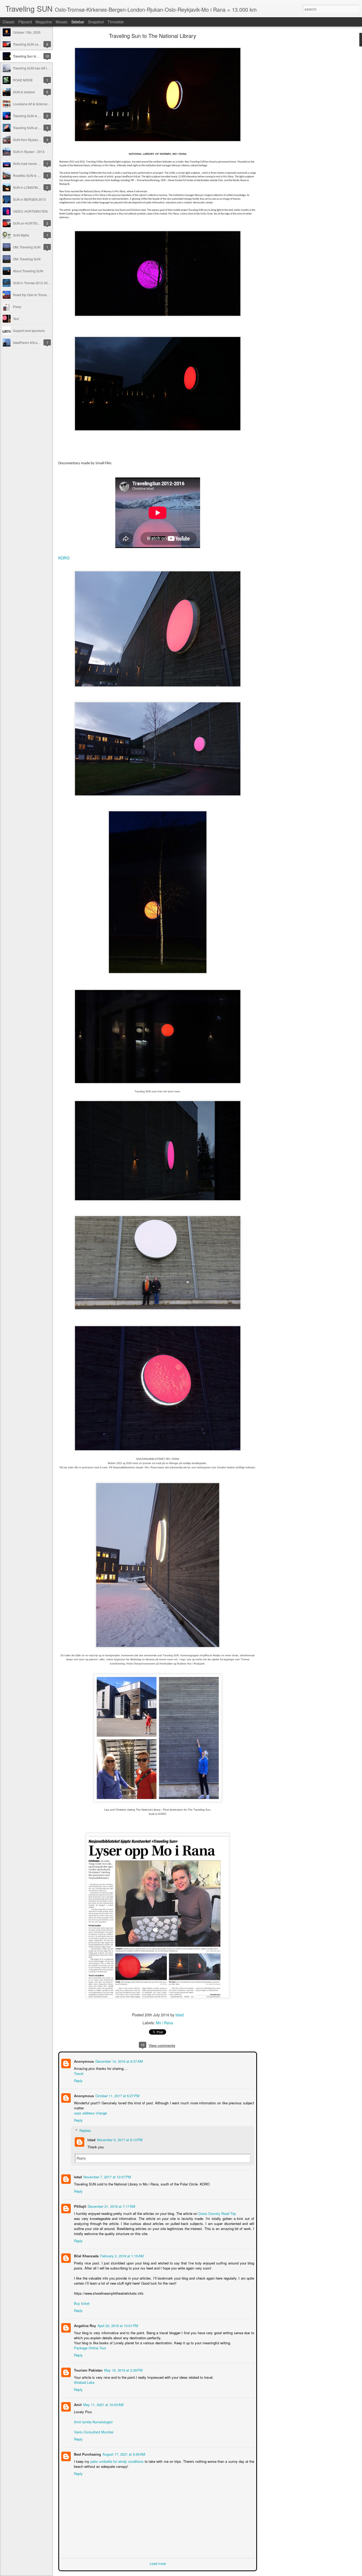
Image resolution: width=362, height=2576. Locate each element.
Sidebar (78, 22)
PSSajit (80, 2206)
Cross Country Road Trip (217, 2213)
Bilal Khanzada (86, 2255)
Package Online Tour (89, 2347)
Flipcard (25, 22)
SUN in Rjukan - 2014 (29, 152)
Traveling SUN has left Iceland (35, 68)
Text (16, 319)
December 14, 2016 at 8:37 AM (119, 2061)
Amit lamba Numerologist (93, 2421)
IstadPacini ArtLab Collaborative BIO (39, 342)
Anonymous (83, 2061)
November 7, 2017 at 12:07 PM (107, 2176)
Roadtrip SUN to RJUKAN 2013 (36, 175)
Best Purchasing (87, 2454)
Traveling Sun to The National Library (40, 56)
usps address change (90, 2112)
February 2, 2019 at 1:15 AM (121, 2255)
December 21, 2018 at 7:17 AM (111, 2206)
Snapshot (96, 22)
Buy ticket (81, 2303)
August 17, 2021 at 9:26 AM (123, 2454)
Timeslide (116, 22)
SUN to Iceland (24, 92)
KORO (64, 558)
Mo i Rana (164, 2023)
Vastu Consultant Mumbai (93, 2431)
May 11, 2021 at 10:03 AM (103, 2404)
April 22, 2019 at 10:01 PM (117, 2325)
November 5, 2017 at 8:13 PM (119, 2139)
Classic (9, 22)
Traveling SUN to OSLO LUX (34, 116)
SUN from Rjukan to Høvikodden (36, 140)
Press (17, 307)
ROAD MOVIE (23, 80)
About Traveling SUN (28, 271)
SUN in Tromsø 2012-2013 (32, 283)
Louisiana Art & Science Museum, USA (41, 104)
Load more (158, 2563)
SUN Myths (21, 235)
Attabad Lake (84, 2382)
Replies (85, 2130)
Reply (78, 2080)
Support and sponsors (29, 330)
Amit (77, 2404)
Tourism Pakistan (88, 2370)
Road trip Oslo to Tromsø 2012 (35, 295)
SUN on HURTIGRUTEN (31, 223)
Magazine (44, 22)
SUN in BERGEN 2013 (29, 199)
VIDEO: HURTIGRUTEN (30, 211)
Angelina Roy (84, 2325)
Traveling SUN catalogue (31, 44)
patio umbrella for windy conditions (117, 2461)
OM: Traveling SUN (27, 247)
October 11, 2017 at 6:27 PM (117, 2095)
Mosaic (62, 22)
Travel (78, 2073)
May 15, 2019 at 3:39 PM (123, 2370)
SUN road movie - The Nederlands (38, 163)
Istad (180, 2015)
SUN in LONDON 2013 (30, 187)
